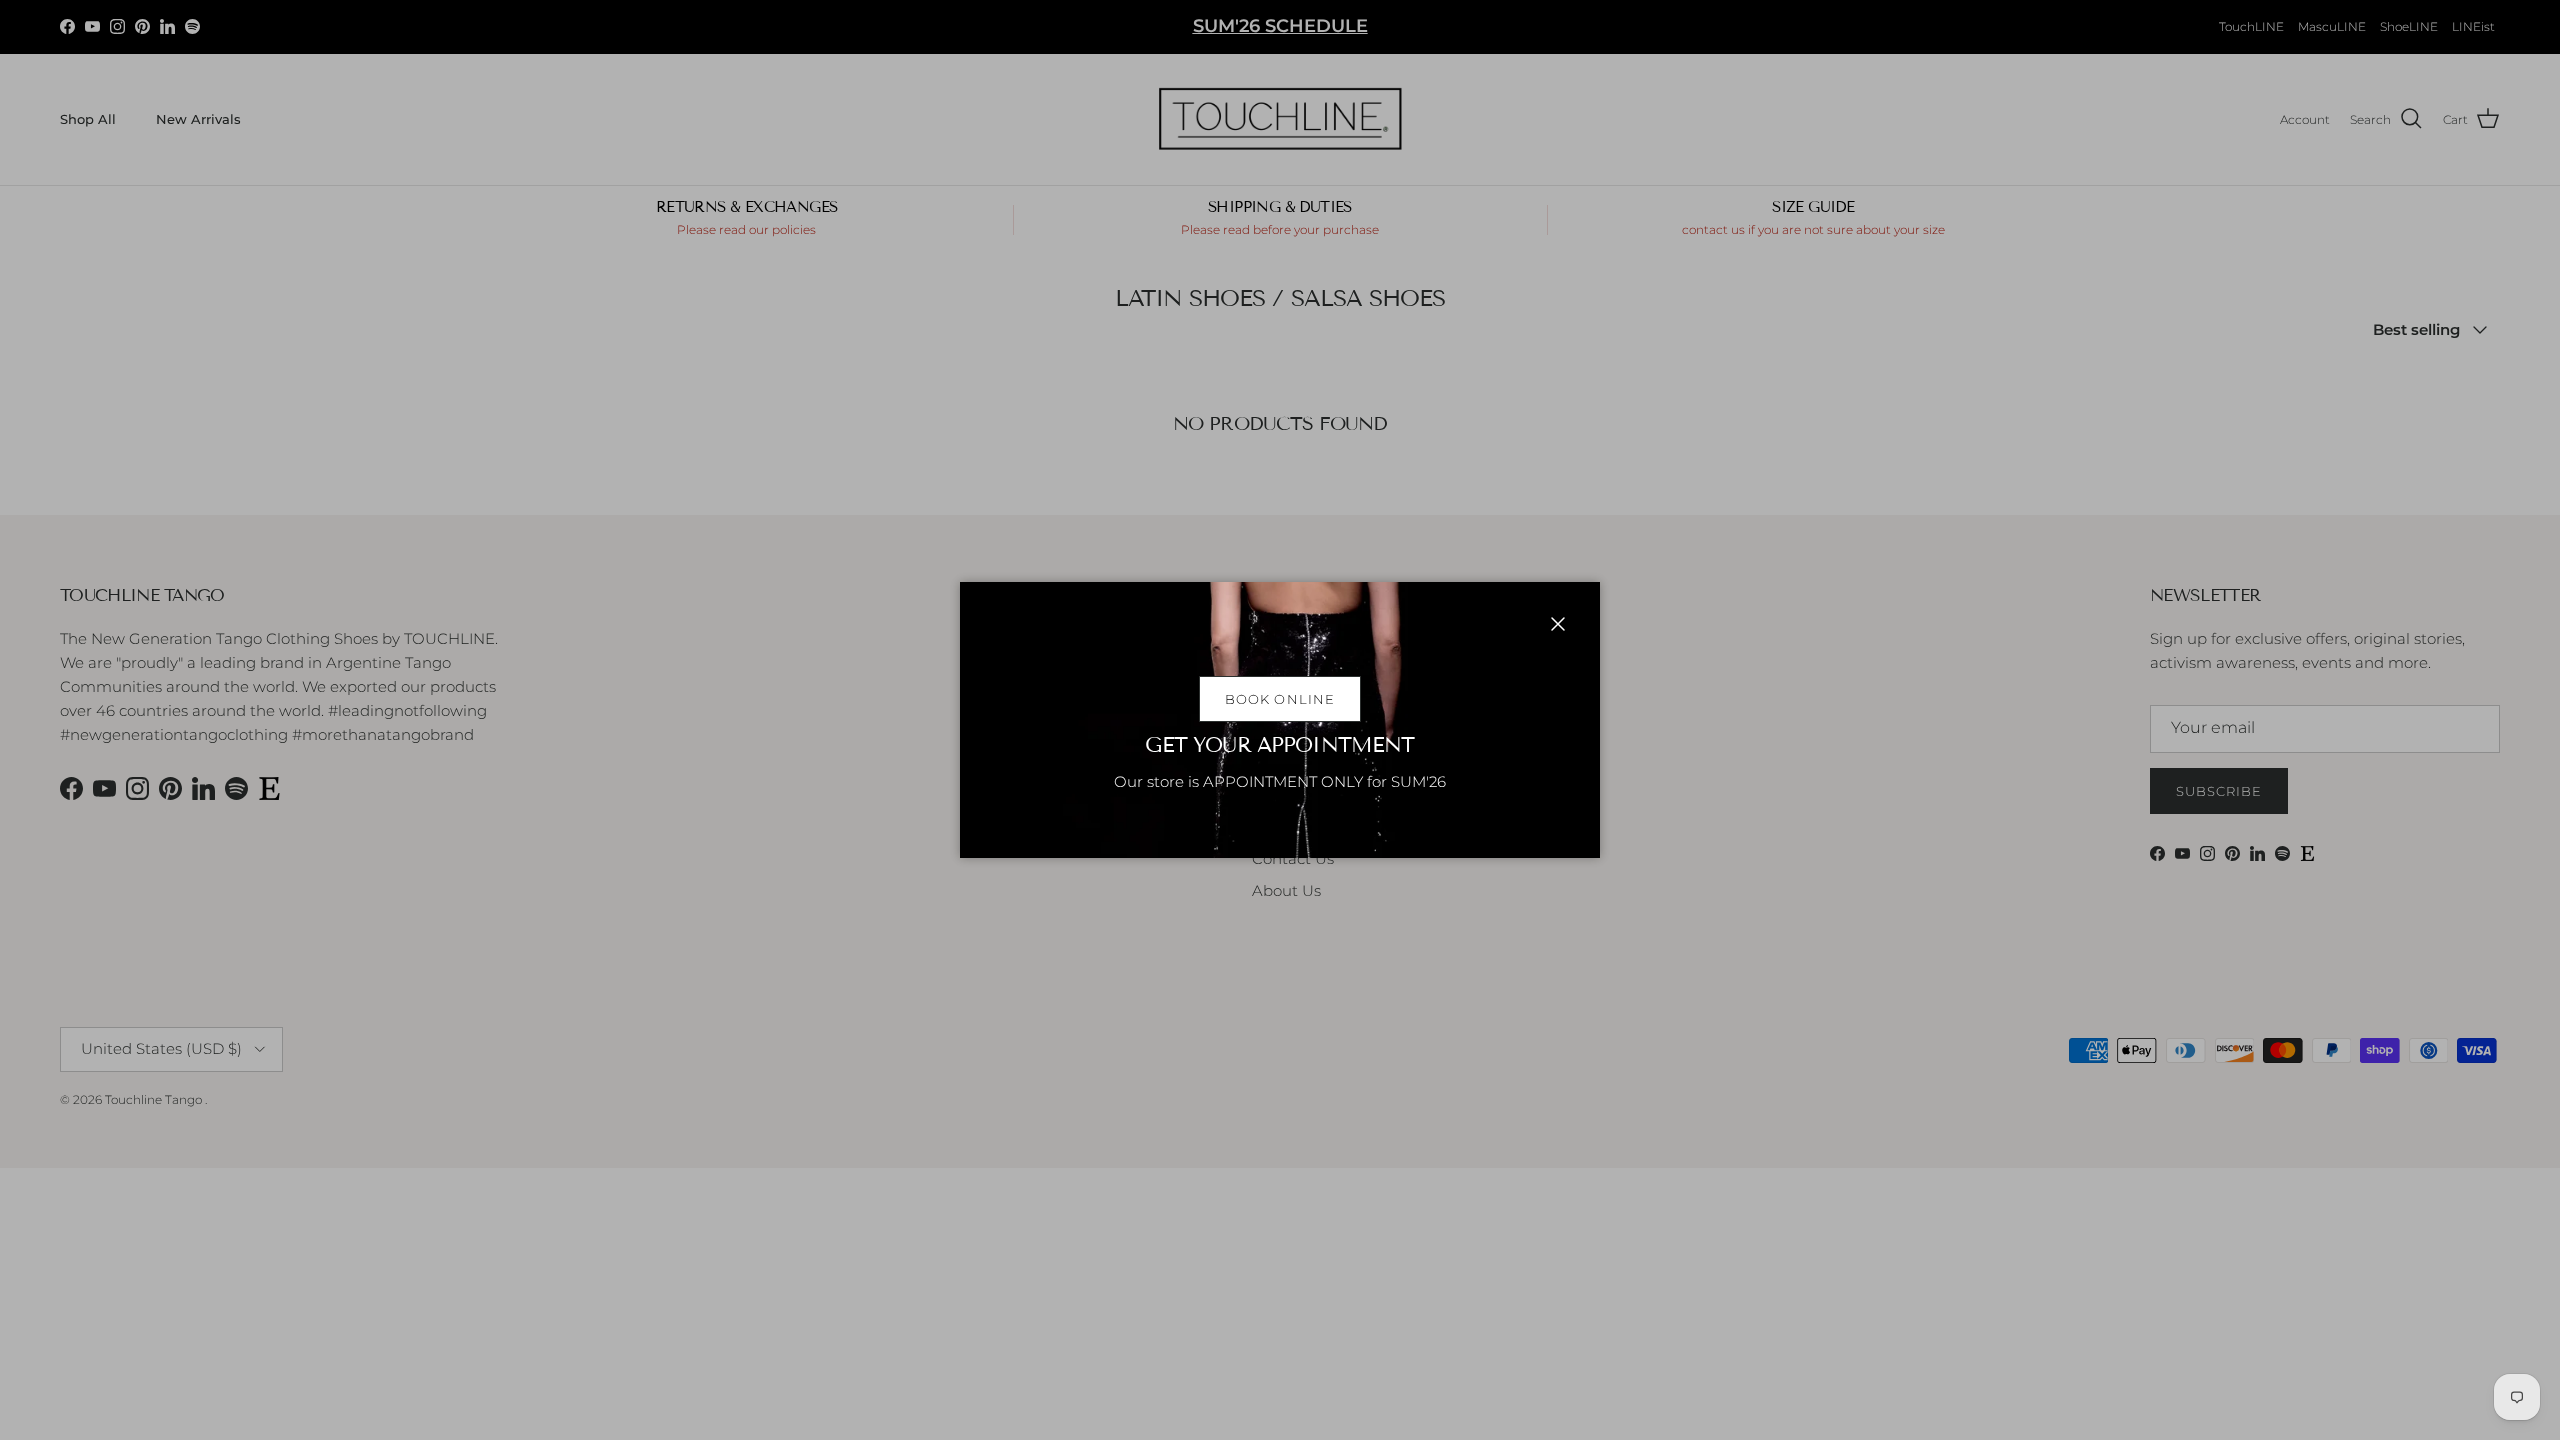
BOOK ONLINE (1279, 699)
